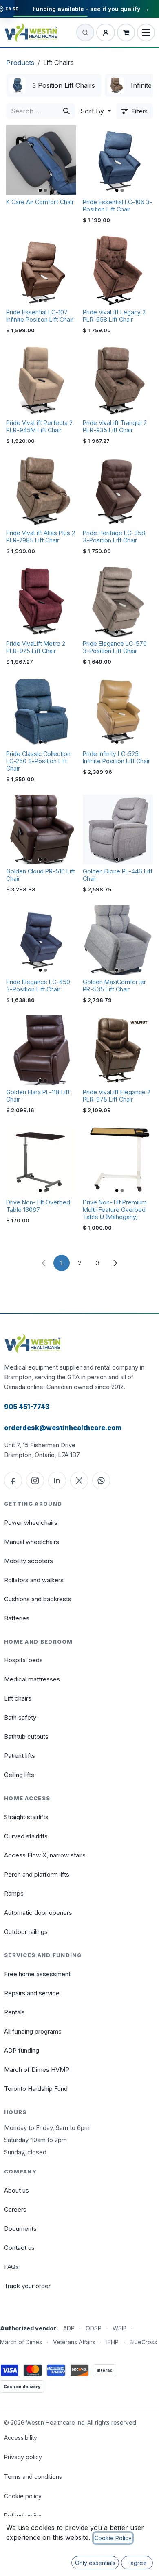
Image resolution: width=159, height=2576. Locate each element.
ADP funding (22, 2050)
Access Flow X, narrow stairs (45, 1855)
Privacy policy (23, 2457)
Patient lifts (20, 1756)
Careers (15, 2209)
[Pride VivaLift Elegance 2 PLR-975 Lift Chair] (118, 1050)
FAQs (11, 2267)
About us (17, 2190)
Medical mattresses (32, 1679)
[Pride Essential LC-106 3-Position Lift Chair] (118, 160)
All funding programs (33, 2031)
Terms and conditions (33, 2477)
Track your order (27, 2286)
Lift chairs (18, 1698)
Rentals (14, 2012)
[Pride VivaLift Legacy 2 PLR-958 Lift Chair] (118, 270)
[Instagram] (35, 1481)
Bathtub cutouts (26, 1737)
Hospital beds (23, 1660)
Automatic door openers (38, 1913)
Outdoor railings (26, 1932)
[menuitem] (54, 85)
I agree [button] (137, 2563)
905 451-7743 (27, 1407)
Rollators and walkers (34, 1580)
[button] (96, 111)
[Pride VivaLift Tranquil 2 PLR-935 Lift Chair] (118, 381)
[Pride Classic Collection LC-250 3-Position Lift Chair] (41, 712)
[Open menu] (146, 33)
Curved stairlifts (26, 1836)
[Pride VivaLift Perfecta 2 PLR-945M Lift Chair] (41, 381)
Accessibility (21, 2438)
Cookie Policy (113, 2538)
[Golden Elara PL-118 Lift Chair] (41, 1050)
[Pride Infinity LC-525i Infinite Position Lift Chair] (118, 712)
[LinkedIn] (57, 1481)
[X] (79, 1481)
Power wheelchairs (31, 1523)
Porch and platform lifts (37, 1874)
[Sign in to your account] (106, 33)
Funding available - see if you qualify (91, 9)
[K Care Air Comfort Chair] (41, 160)
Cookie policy (23, 2496)
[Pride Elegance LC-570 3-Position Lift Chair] (118, 602)
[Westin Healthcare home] (31, 32)
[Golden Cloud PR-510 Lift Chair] (41, 830)
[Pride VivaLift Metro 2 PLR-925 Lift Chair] (41, 602)
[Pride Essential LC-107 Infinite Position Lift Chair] (41, 270)
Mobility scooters (29, 1561)
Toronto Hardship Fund (36, 2089)
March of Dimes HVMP (37, 2070)
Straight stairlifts (26, 1817)
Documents (20, 2229)
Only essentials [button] (95, 2563)
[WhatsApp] (101, 1481)
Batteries (17, 1618)
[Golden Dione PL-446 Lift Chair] (118, 830)
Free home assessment (37, 1974)
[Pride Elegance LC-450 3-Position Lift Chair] (41, 940)
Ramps (14, 1893)
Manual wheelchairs (32, 1542)
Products (20, 63)
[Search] (66, 111)
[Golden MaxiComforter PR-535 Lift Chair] (118, 940)
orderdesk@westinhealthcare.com (63, 1428)
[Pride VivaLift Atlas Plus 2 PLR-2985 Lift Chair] (41, 491)
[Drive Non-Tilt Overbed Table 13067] (41, 1161)
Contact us (19, 2248)
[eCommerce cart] (126, 33)
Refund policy (23, 2516)
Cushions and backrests (38, 1599)
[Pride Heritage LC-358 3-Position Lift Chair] (118, 491)
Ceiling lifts (19, 1775)
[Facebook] (13, 1481)
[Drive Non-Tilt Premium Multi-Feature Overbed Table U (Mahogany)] (118, 1161)
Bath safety (20, 1717)
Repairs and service (32, 1993)
